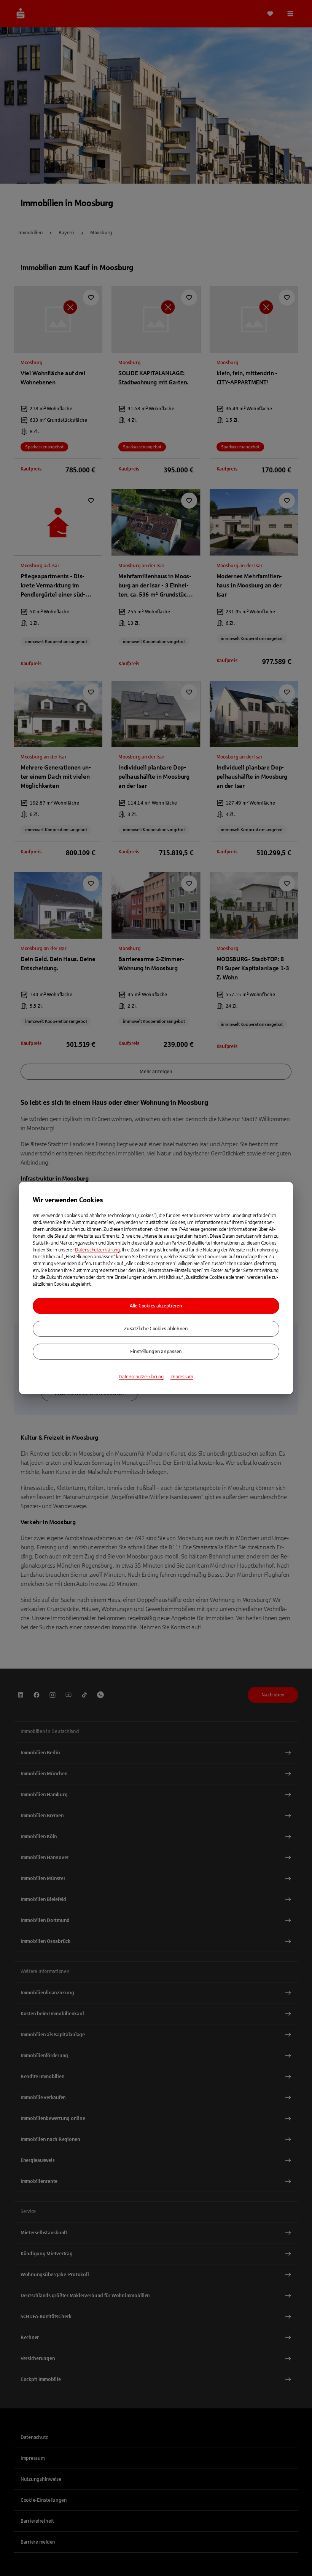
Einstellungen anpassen (156, 1352)
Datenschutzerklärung (97, 1250)
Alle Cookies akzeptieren (156, 1306)
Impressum (182, 1377)
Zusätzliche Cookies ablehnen (156, 1329)
